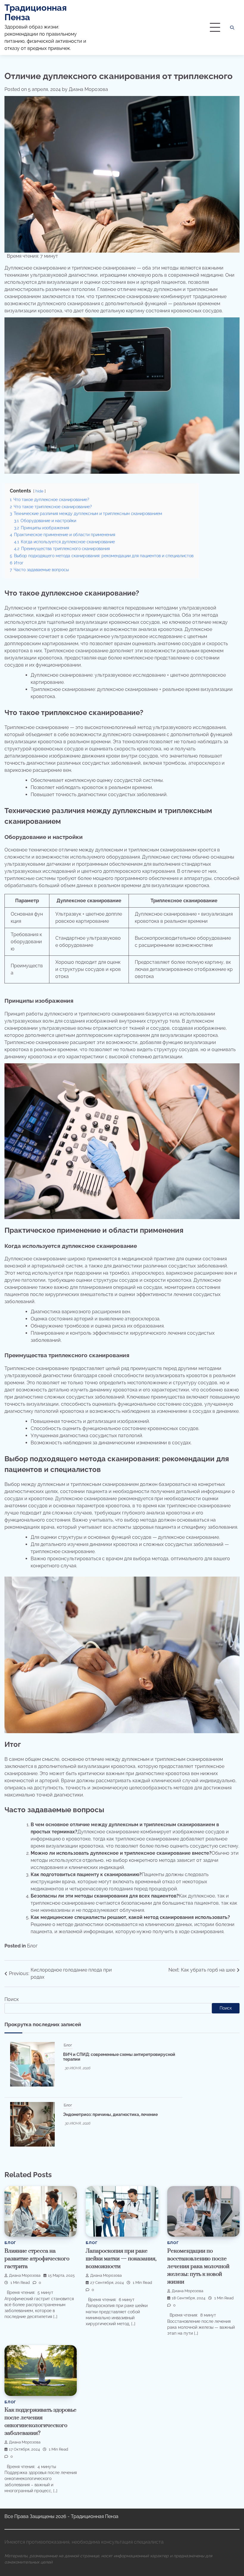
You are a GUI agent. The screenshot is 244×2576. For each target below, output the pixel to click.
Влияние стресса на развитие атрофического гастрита (37, 2259)
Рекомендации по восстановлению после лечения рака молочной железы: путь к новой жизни (198, 2266)
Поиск (12, 1999)
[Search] (232, 28)
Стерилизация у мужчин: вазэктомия (95, 2079)
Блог (32, 1946)
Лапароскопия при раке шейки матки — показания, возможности (121, 2259)
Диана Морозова (88, 89)
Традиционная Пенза (36, 12)
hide (39, 491)
